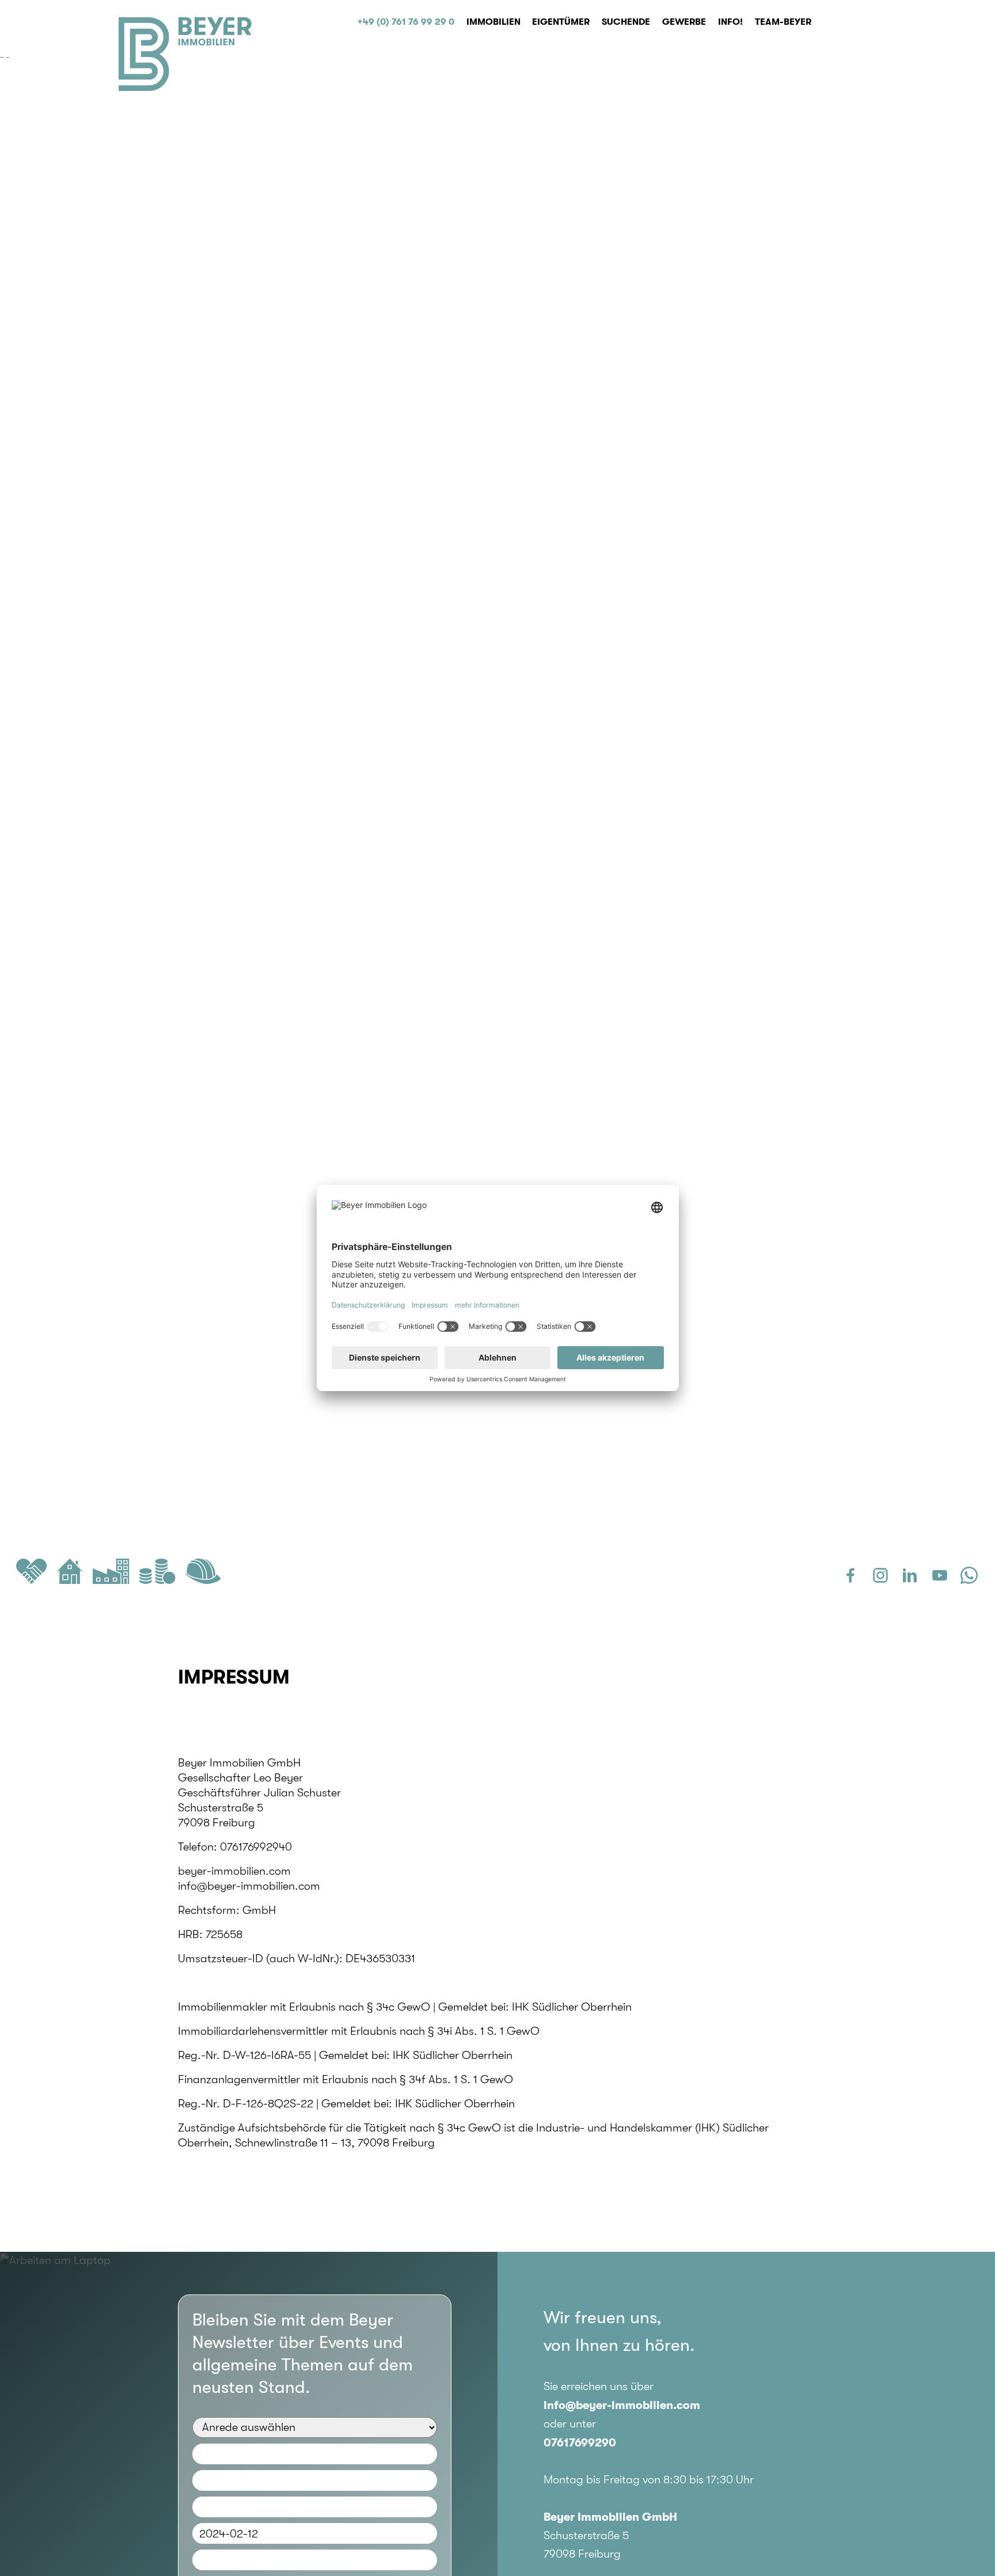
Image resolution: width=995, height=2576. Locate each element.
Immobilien (493, 22)
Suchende (626, 22)
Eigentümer (561, 22)
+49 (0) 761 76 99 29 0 (406, 22)
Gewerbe (684, 22)
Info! (730, 22)
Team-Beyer (783, 22)
